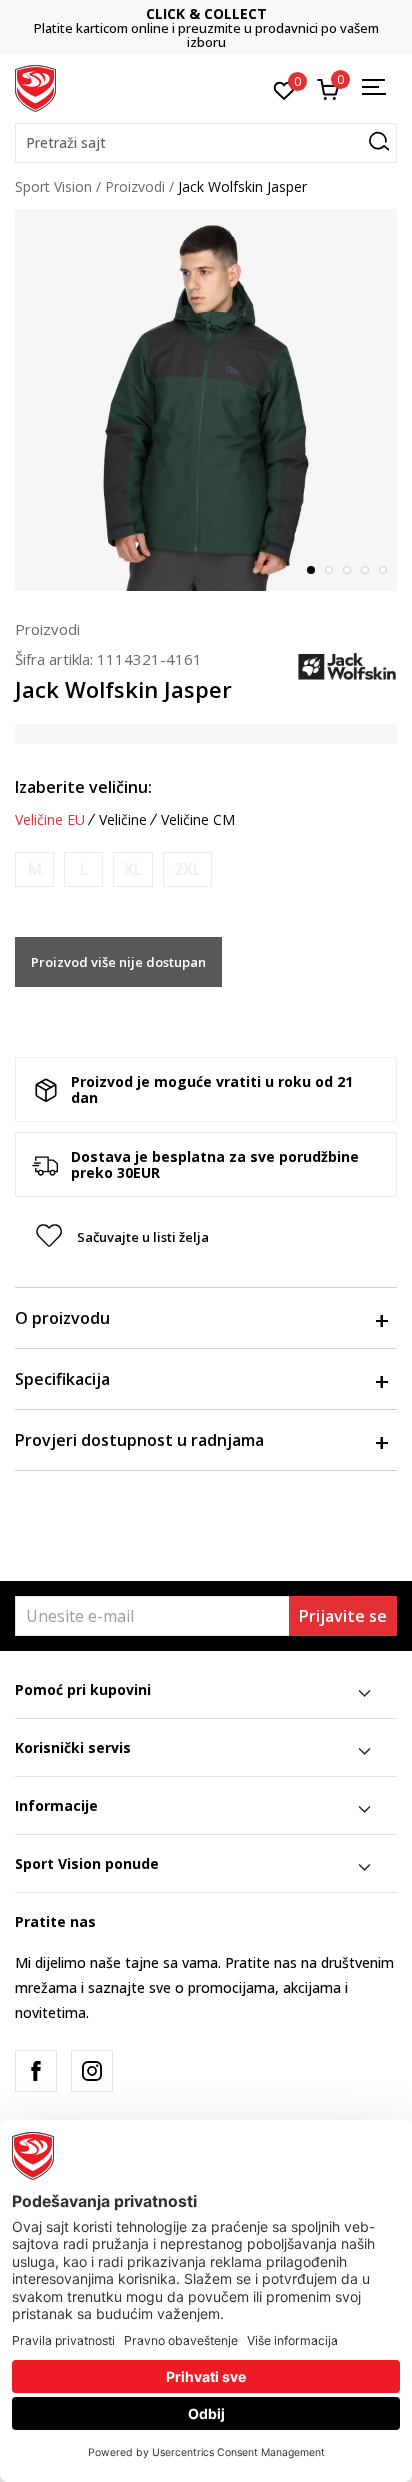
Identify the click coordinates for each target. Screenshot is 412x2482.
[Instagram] (92, 2071)
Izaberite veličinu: (83, 787)
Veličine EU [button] (50, 820)
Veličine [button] (123, 820)
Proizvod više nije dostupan (118, 962)
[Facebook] (36, 2071)
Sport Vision (53, 186)
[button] (206, 143)
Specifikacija (62, 1379)
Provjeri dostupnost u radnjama (139, 1440)
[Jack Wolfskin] (347, 666)
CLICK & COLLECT (206, 13)
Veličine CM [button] (198, 820)
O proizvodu (62, 1318)
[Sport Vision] (35, 87)
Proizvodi (135, 186)
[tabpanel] (206, 400)
